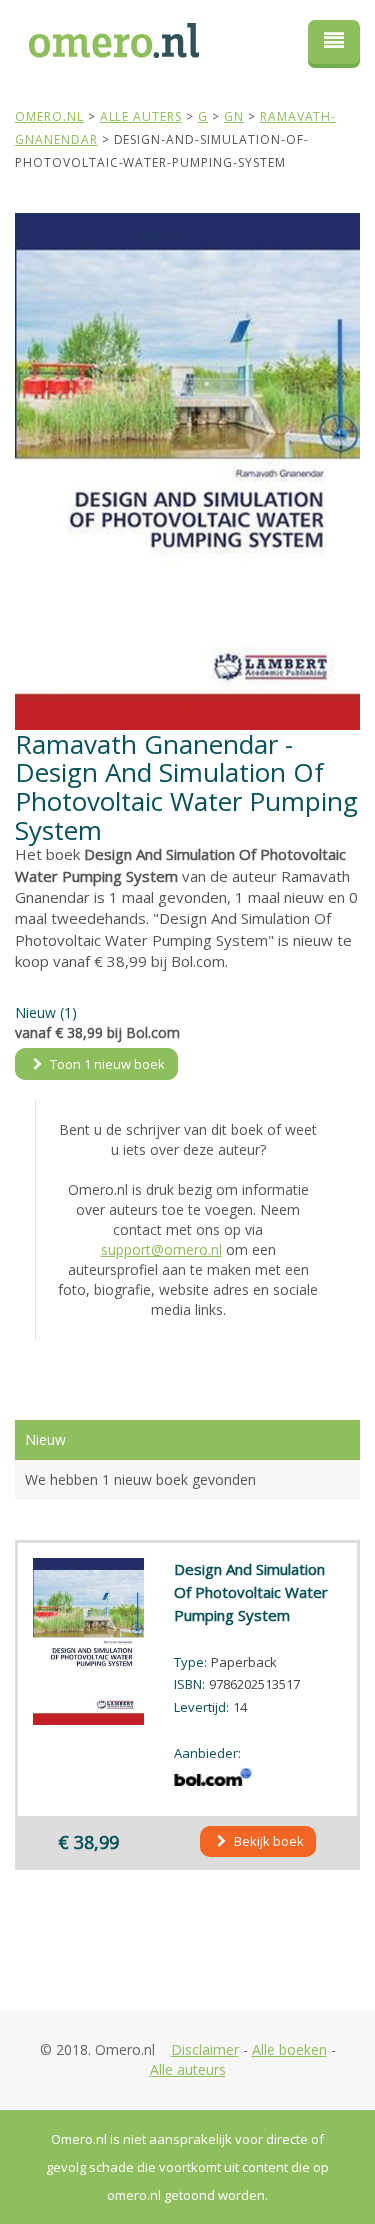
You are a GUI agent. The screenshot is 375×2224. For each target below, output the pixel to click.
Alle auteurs (188, 2069)
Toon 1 (106, 1064)
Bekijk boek (267, 1841)
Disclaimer (205, 2049)
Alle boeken (289, 2049)
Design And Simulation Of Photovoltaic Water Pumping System (251, 1592)
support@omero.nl (161, 1249)
